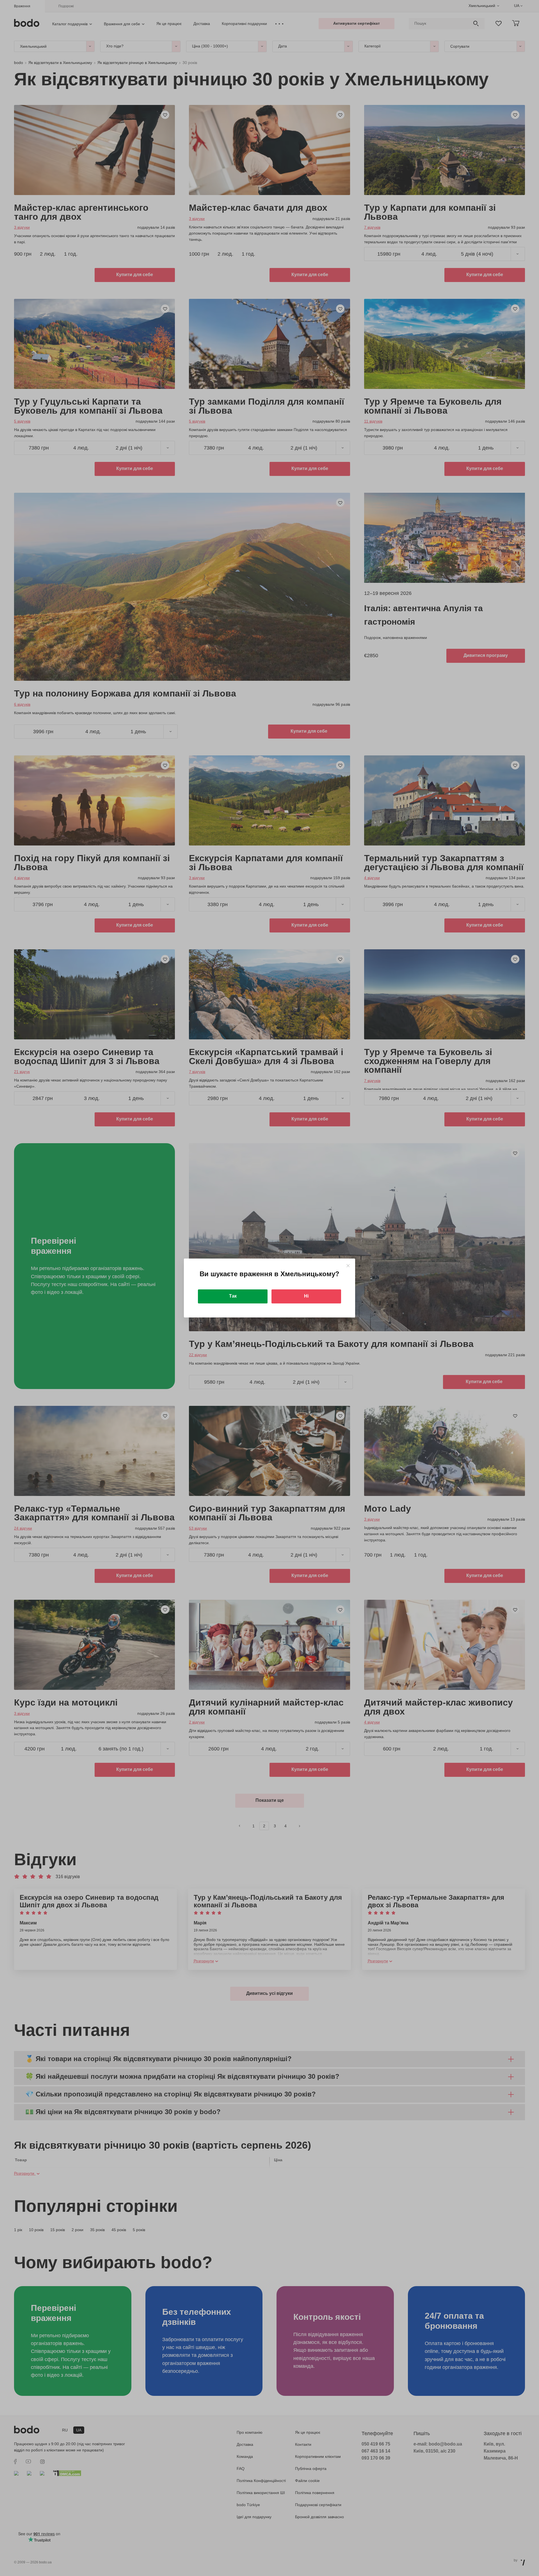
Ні (306, 1296)
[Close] (348, 1266)
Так (233, 1296)
